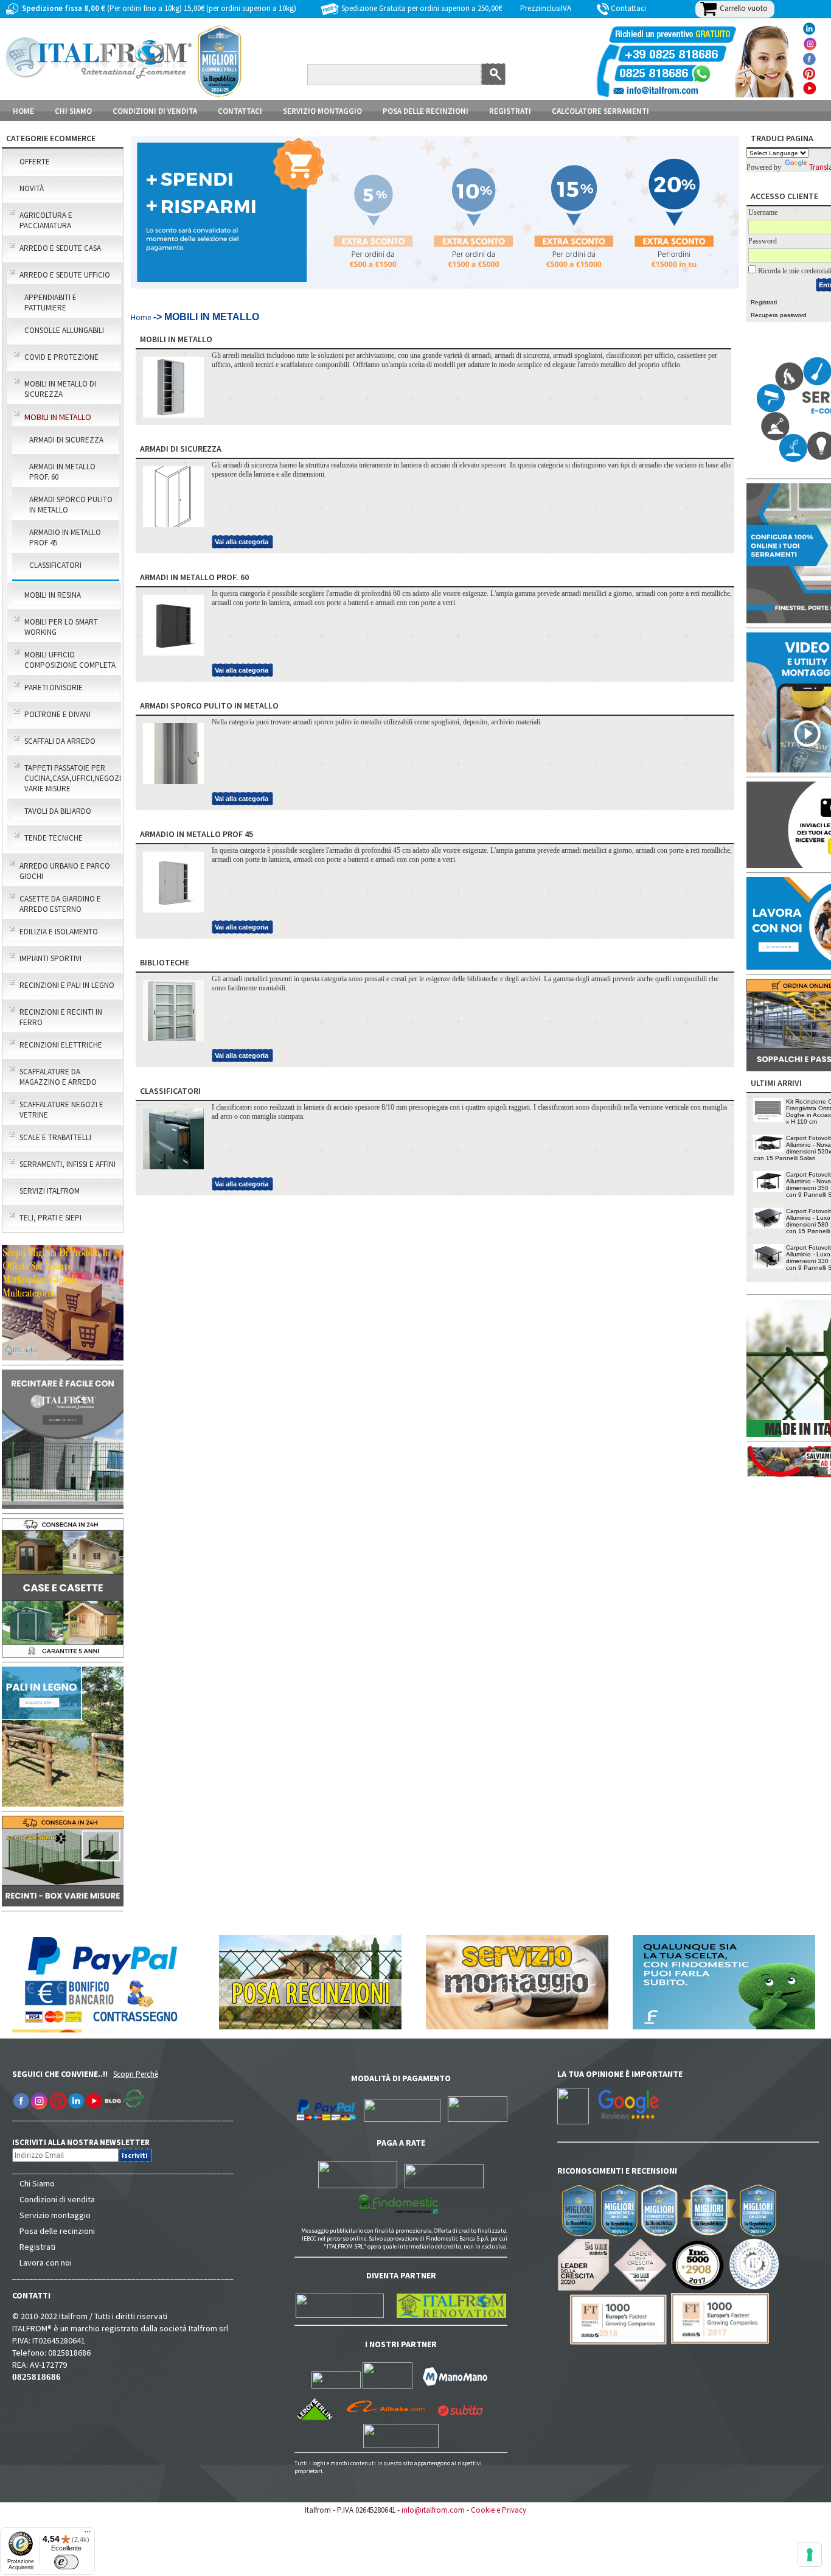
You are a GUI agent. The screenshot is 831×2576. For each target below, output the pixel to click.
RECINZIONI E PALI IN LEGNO (67, 985)
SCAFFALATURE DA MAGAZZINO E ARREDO (58, 1077)
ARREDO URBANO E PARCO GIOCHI (65, 871)
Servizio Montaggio (322, 111)
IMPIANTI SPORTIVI (50, 958)
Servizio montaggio (55, 2215)
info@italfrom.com (433, 2510)
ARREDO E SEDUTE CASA (60, 248)
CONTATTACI (240, 111)
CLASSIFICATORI (55, 565)
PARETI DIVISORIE (54, 688)
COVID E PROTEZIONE (61, 357)
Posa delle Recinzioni (426, 111)
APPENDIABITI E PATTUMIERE (50, 303)
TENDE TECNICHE (54, 838)
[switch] (66, 2562)
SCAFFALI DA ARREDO (60, 741)
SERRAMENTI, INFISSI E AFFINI (68, 1164)
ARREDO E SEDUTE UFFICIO (65, 275)
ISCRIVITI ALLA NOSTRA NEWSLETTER (87, 2142)
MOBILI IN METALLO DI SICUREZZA (60, 389)
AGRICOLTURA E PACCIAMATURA (46, 220)
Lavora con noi (46, 2263)
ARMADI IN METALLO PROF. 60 (62, 472)
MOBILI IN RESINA (53, 595)
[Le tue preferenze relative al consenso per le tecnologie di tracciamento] (810, 2555)
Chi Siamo (37, 2183)
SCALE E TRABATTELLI (55, 1137)
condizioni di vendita (155, 111)
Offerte (35, 162)
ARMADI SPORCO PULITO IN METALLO (71, 505)
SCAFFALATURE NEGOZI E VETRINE (61, 1110)
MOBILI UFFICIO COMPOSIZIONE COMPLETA (70, 660)
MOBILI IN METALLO (58, 417)
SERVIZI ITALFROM (50, 1191)
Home (23, 111)
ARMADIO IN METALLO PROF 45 (65, 537)
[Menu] (88, 2535)
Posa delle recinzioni (57, 2231)
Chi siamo (73, 111)
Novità (32, 188)
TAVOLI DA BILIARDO (58, 811)
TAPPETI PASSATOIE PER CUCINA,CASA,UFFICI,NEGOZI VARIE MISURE (72, 778)
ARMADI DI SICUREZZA (66, 440)
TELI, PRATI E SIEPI (50, 1218)
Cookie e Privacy (499, 2510)
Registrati (510, 111)
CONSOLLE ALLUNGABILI (64, 330)
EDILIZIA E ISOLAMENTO (59, 932)
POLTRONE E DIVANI (57, 714)
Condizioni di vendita (57, 2199)
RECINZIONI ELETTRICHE (61, 1045)
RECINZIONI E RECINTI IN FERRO (61, 1017)
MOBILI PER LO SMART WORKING (61, 627)
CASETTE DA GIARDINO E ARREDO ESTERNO (60, 904)
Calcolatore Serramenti (600, 111)
